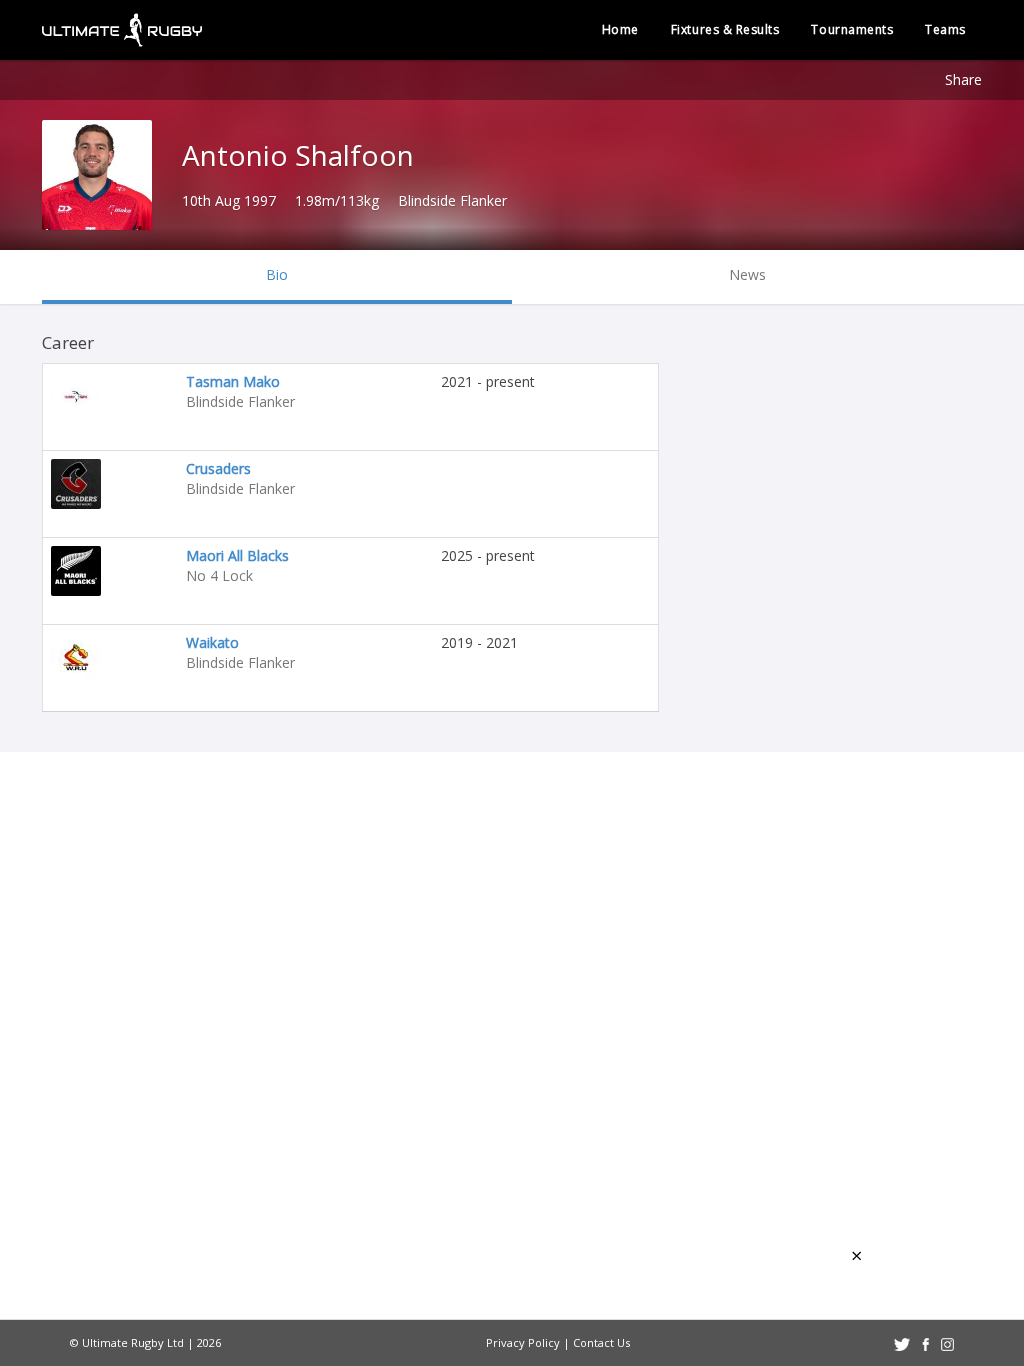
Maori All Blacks (237, 555)
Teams (945, 29)
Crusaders (218, 468)
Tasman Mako (233, 381)
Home (620, 29)
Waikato (212, 642)
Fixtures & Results (725, 29)
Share (963, 79)
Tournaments (852, 29)
